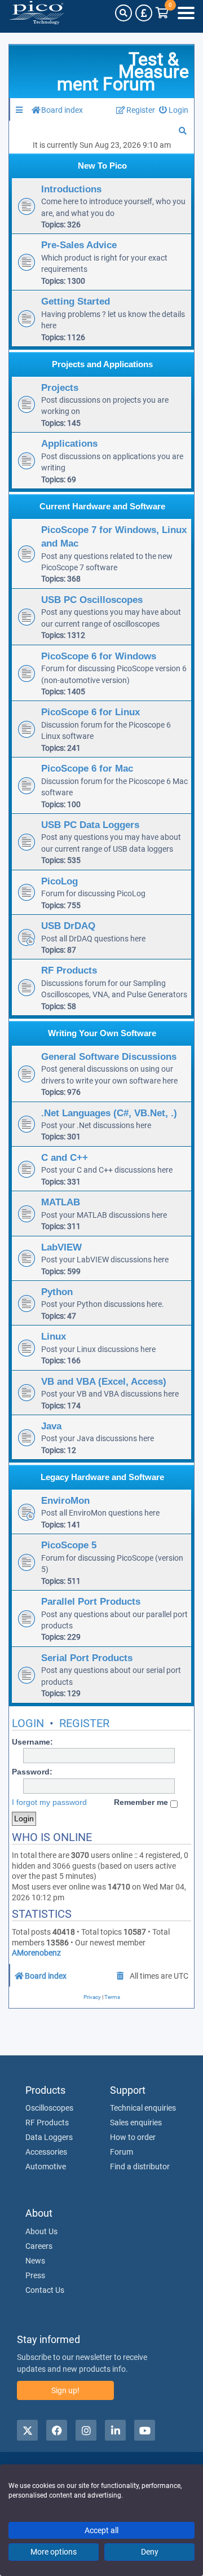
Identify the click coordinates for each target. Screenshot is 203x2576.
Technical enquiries (143, 2108)
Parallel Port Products (91, 1601)
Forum (122, 2152)
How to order (133, 2137)
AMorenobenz (36, 1953)
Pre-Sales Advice (79, 245)
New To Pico (102, 166)
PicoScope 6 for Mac (87, 768)
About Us (41, 2231)
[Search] (123, 13)
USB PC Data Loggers (90, 825)
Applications (69, 443)
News (35, 2261)
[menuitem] (174, 110)
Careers (39, 2246)
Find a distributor (140, 2167)
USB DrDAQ (68, 926)
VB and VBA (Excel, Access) (104, 1381)
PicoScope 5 (69, 1545)
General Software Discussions (109, 1056)
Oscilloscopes (49, 2108)
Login (28, 1723)
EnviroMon (65, 1500)
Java (51, 1426)
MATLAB (61, 1202)
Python (57, 1292)
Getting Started (76, 301)
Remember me (142, 1802)
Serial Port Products (87, 1658)
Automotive (46, 2167)
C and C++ (65, 1157)
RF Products (69, 970)
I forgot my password (49, 1802)
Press (35, 2275)
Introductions (71, 189)
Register (84, 1723)
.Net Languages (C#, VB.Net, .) (109, 1113)
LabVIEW (61, 1247)
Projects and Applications (102, 364)
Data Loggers (49, 2137)
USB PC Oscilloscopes (92, 600)
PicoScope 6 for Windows (99, 656)
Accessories (46, 2152)
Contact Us (45, 2290)
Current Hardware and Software (102, 506)
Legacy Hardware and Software (102, 1477)
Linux (54, 1336)
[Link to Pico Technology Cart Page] (162, 13)
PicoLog (59, 881)
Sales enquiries (136, 2123)
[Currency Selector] (144, 13)
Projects (60, 387)
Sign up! (65, 2390)
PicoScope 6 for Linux (91, 712)
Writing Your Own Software (102, 1033)
